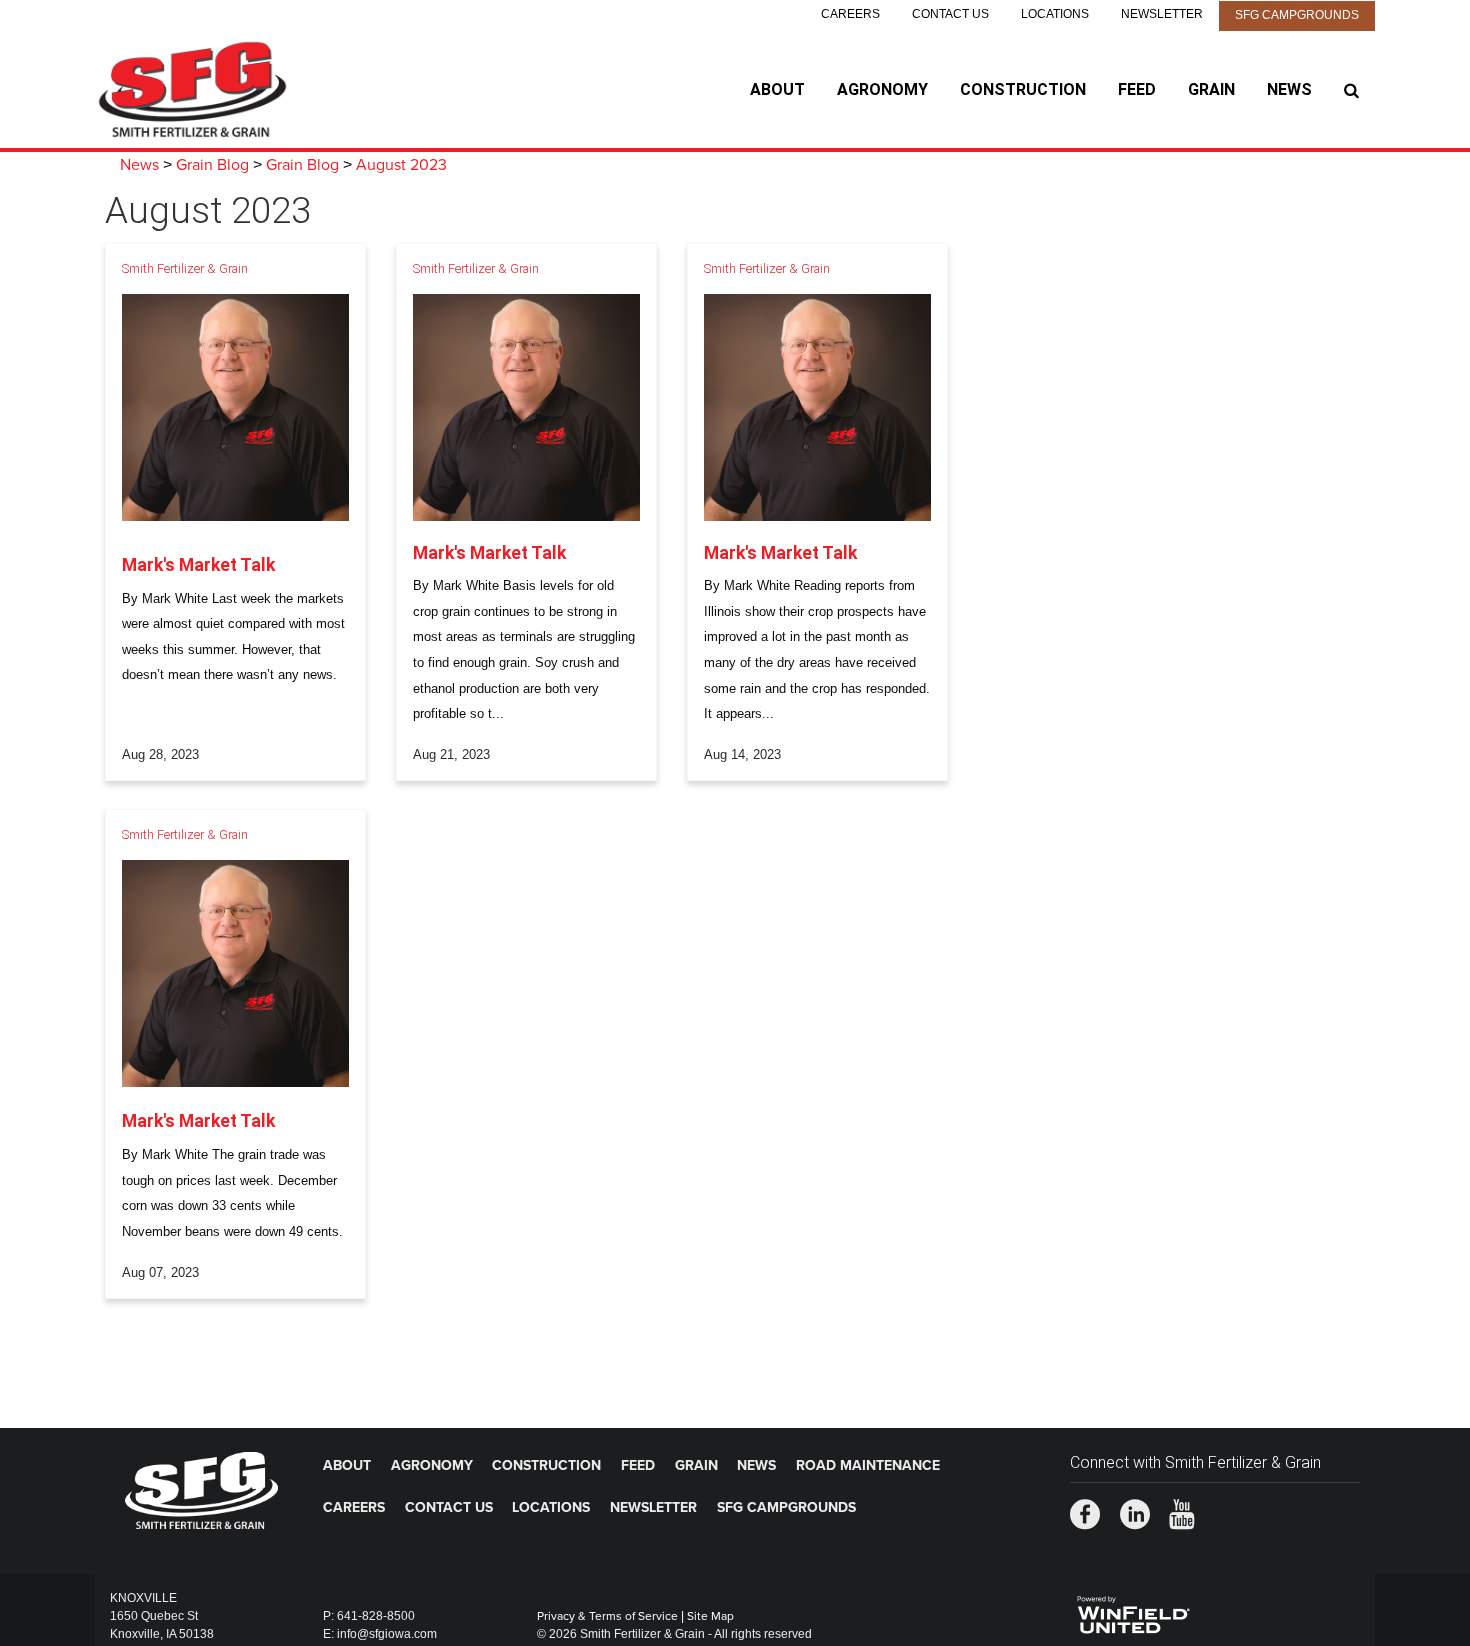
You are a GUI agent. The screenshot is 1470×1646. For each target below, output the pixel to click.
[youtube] (1182, 1516)
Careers (850, 14)
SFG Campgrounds (1297, 15)
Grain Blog (212, 165)
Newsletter (1162, 14)
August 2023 (401, 165)
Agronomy (882, 89)
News (1289, 89)
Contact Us (950, 14)
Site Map (710, 1616)
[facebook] (1085, 1516)
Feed (1137, 89)
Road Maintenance (868, 1465)
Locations (1055, 14)
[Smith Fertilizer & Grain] (220, 90)
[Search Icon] (1351, 90)
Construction (1023, 89)
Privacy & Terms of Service (607, 1616)
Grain (1211, 89)
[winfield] (1132, 1612)
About (777, 89)
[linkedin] (1135, 1516)
